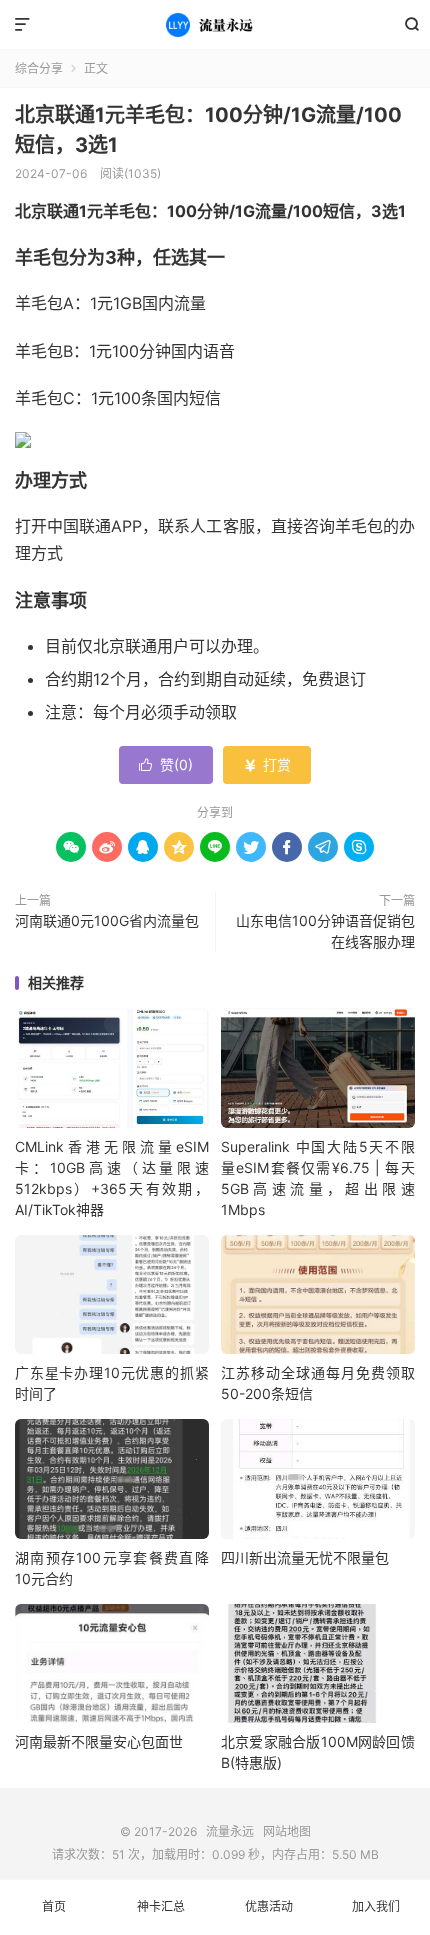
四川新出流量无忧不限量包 (305, 1557)
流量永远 (215, 25)
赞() (166, 764)
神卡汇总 (161, 1906)
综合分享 (39, 68)
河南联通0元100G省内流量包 (107, 920)
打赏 (267, 764)
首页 (54, 1906)
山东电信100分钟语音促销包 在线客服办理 (325, 931)
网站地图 (287, 1831)
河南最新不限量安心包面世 (99, 1741)
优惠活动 (269, 1906)
